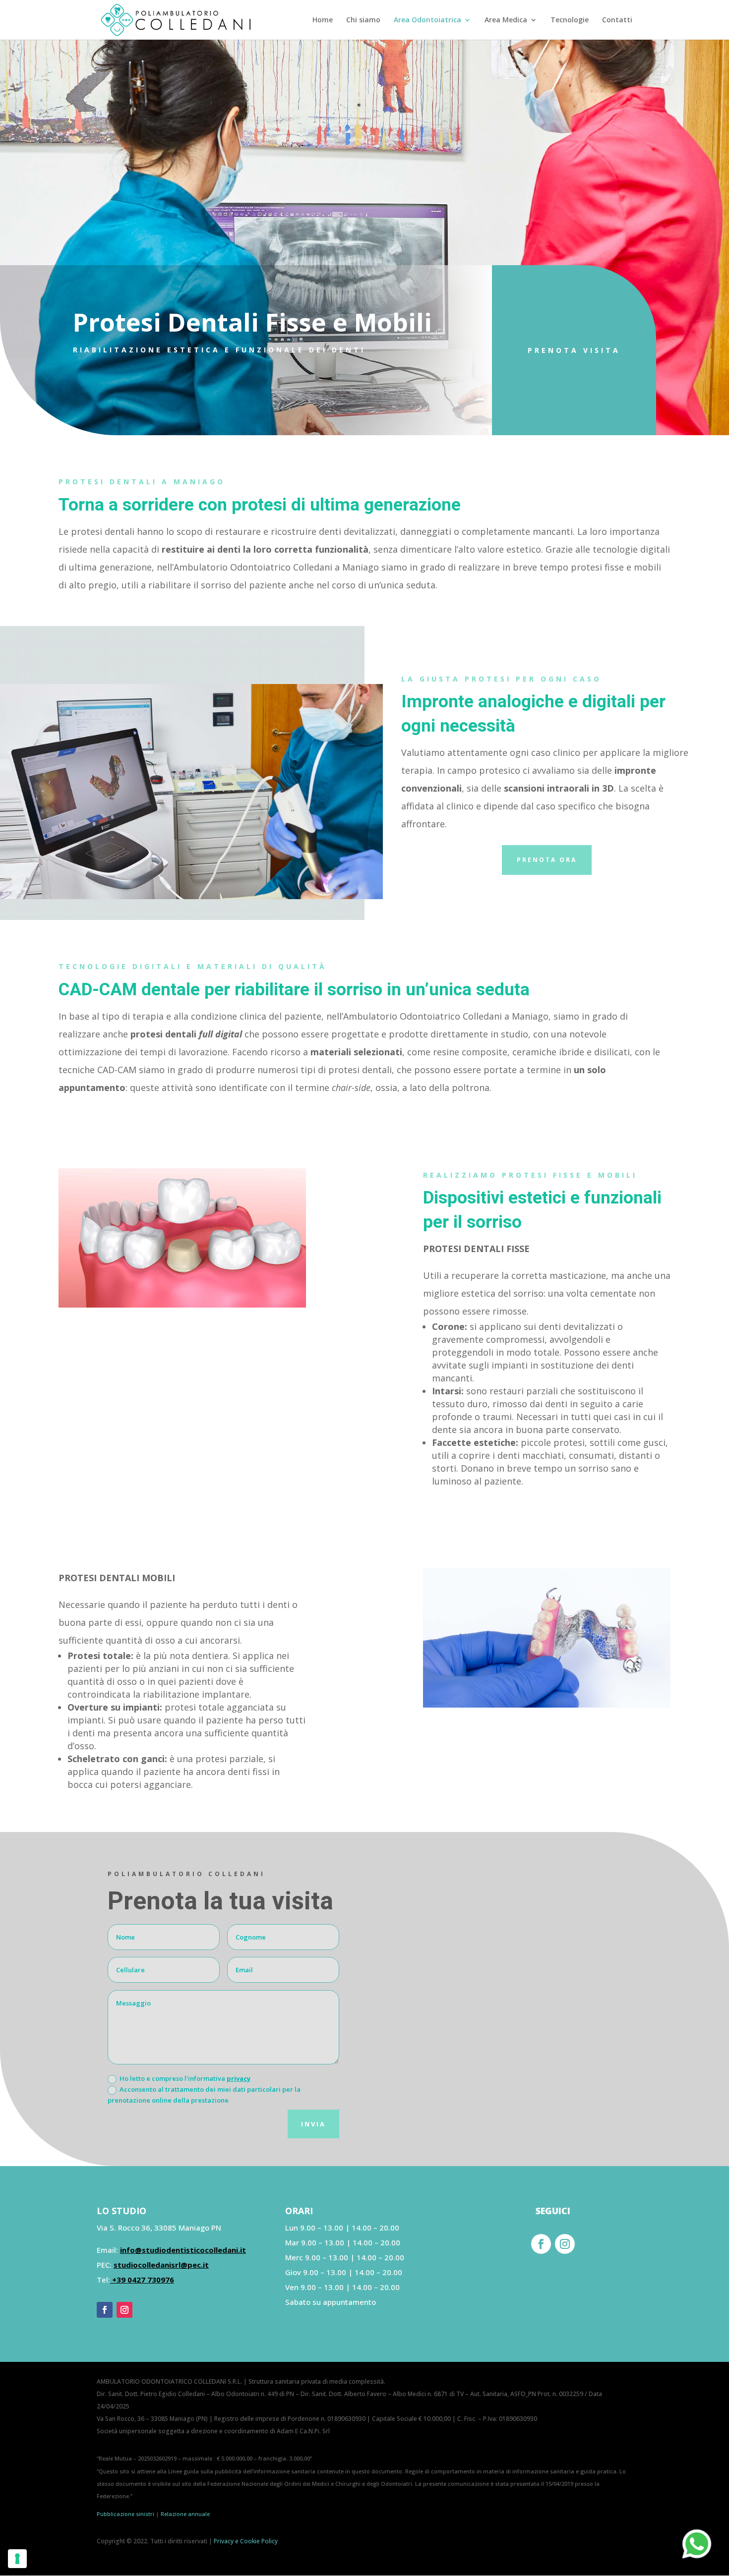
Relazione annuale (185, 2514)
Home (323, 20)
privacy (239, 2078)
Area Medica (506, 20)
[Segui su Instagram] (124, 2310)
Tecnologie (570, 20)
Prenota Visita (574, 350)
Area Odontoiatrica (427, 20)
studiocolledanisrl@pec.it (161, 2265)
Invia (313, 2124)
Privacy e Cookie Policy (246, 2541)
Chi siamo (363, 20)
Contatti (617, 20)
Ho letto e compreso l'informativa (185, 2078)
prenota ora (547, 860)
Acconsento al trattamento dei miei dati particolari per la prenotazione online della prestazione (204, 2095)
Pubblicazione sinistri (125, 2514)
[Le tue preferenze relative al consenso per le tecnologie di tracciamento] (17, 2559)
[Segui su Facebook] (105, 2310)
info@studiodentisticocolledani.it (183, 2250)
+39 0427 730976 (142, 2280)
